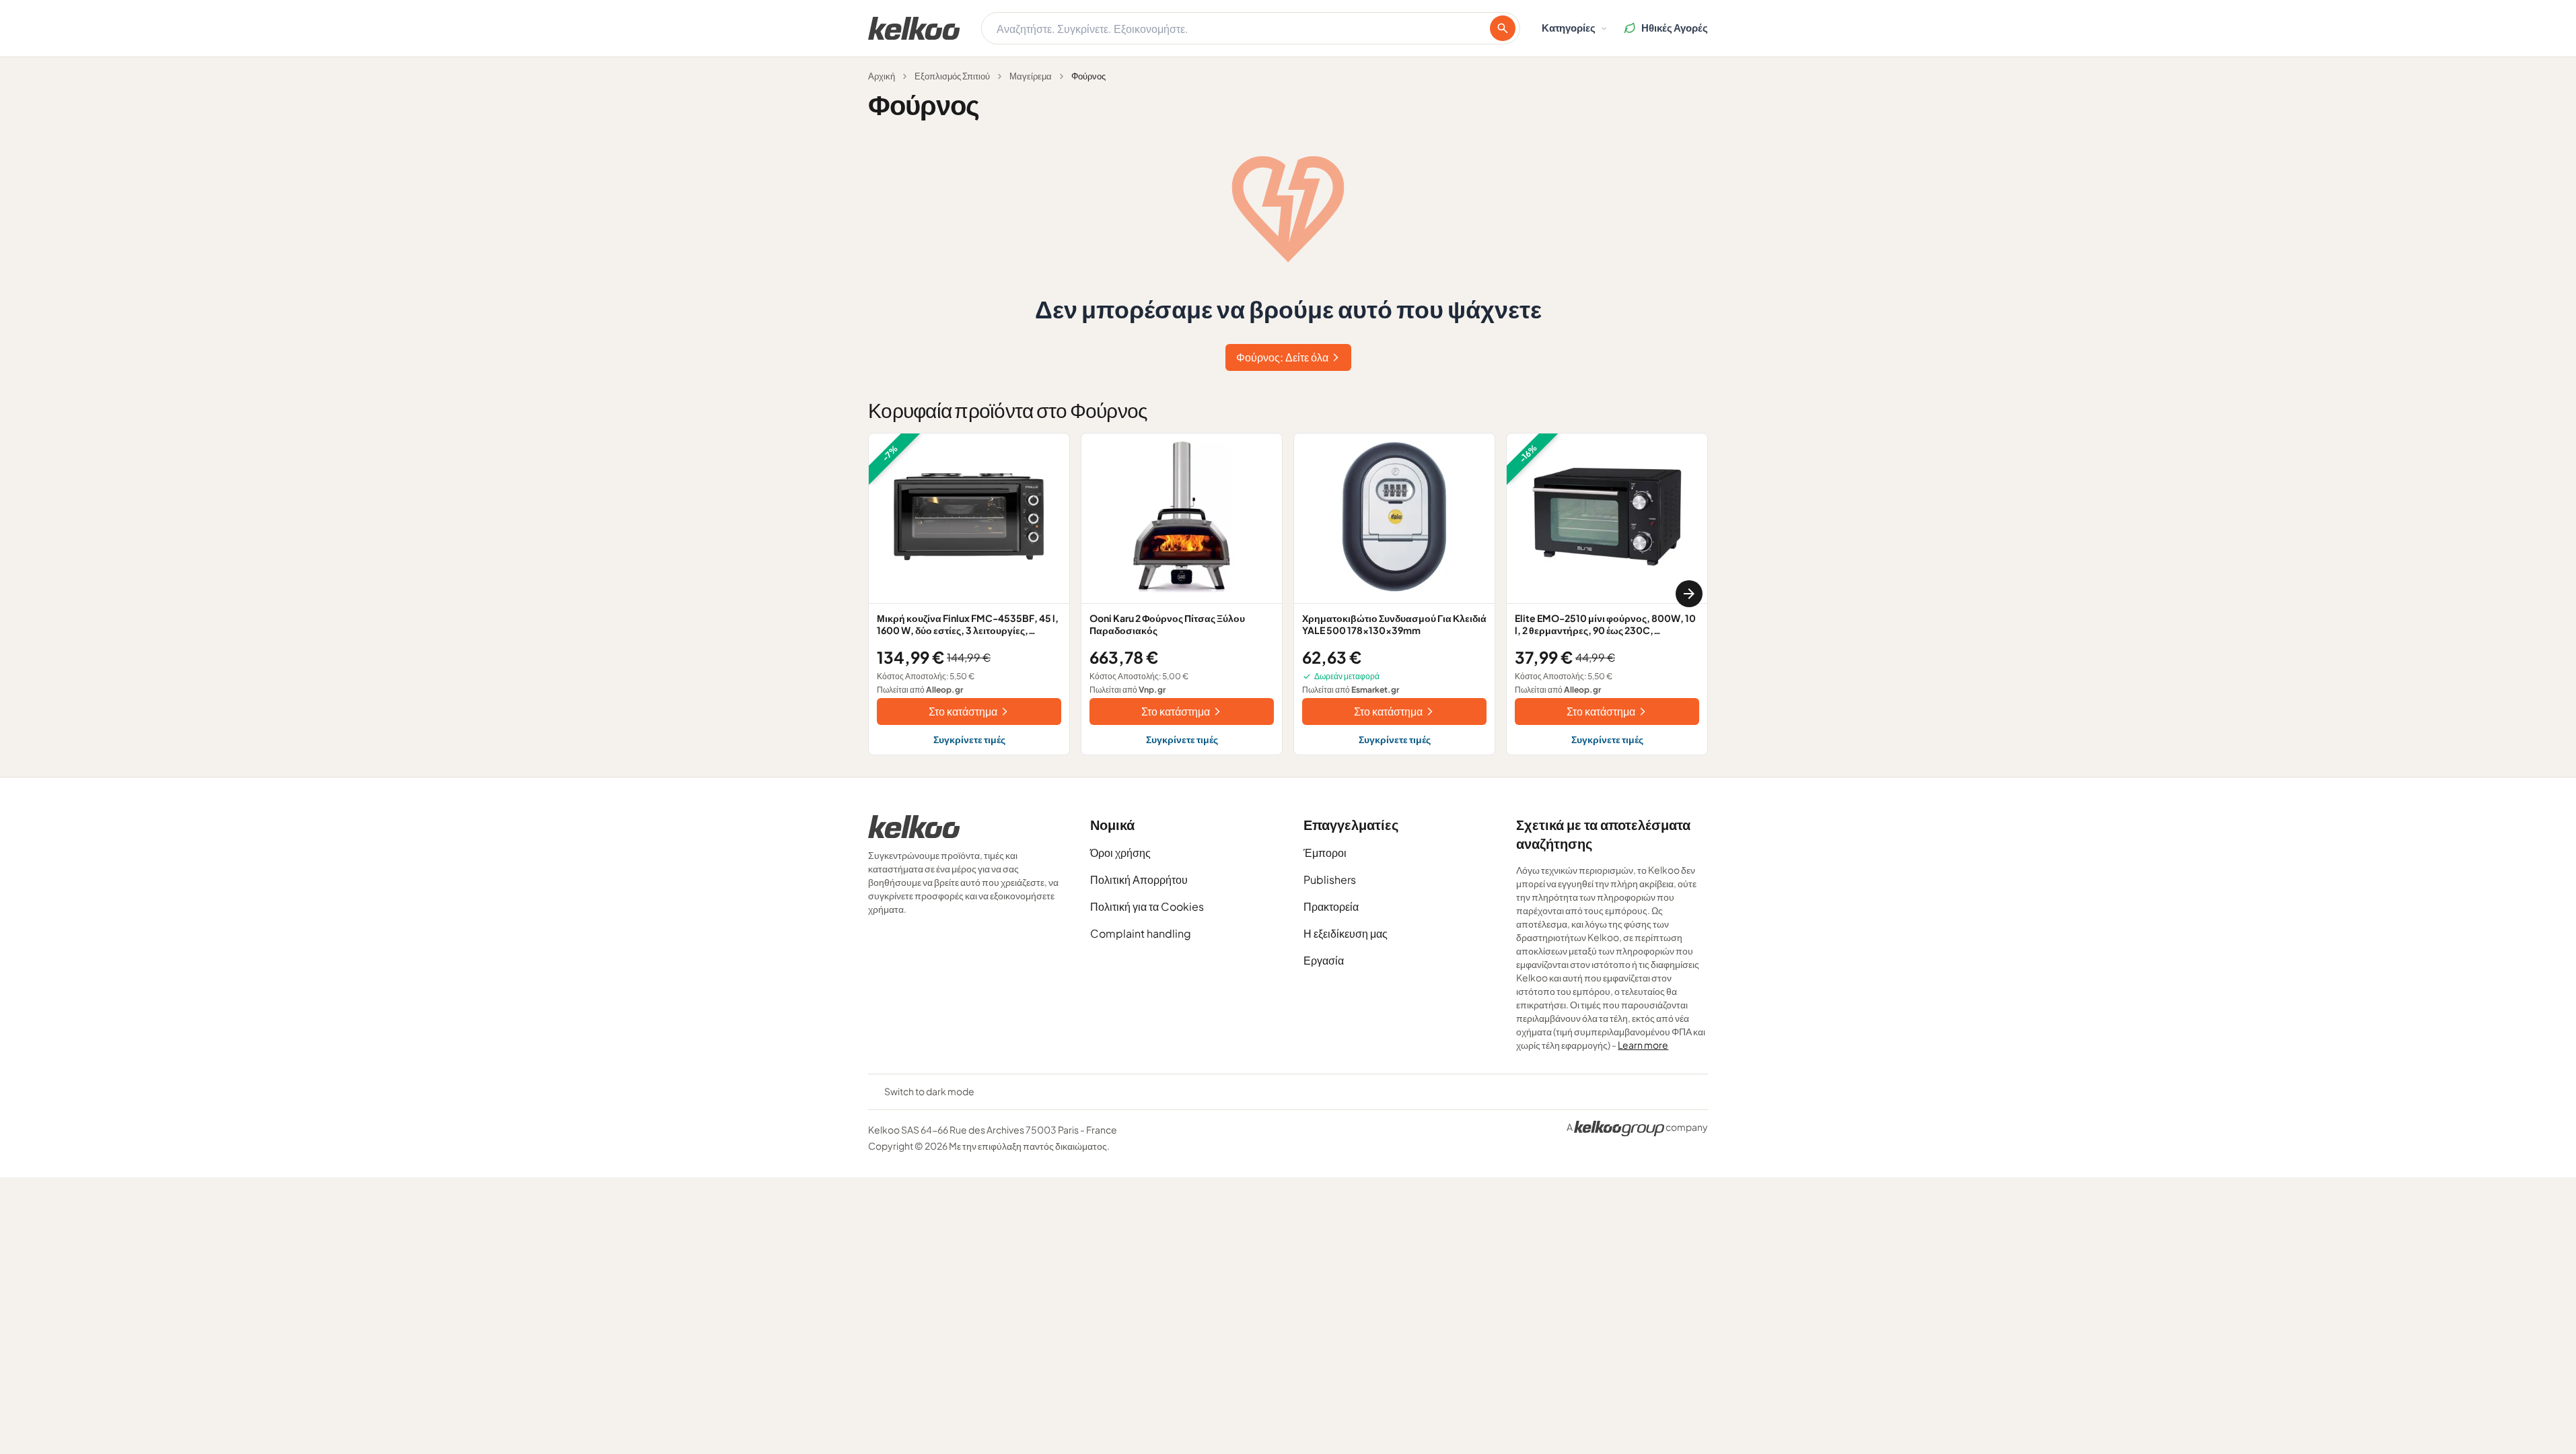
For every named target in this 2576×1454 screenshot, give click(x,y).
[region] (1288, 594)
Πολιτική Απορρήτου (1139, 879)
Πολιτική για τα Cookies (1147, 906)
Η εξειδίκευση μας (1346, 933)
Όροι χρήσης (1120, 853)
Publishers (1330, 879)
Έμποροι (1325, 853)
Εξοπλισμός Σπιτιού (952, 76)
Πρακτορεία (1331, 906)
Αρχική (882, 76)
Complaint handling (1141, 933)
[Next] (1689, 594)
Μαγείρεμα (1031, 76)
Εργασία (1324, 960)
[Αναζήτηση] (1503, 28)
